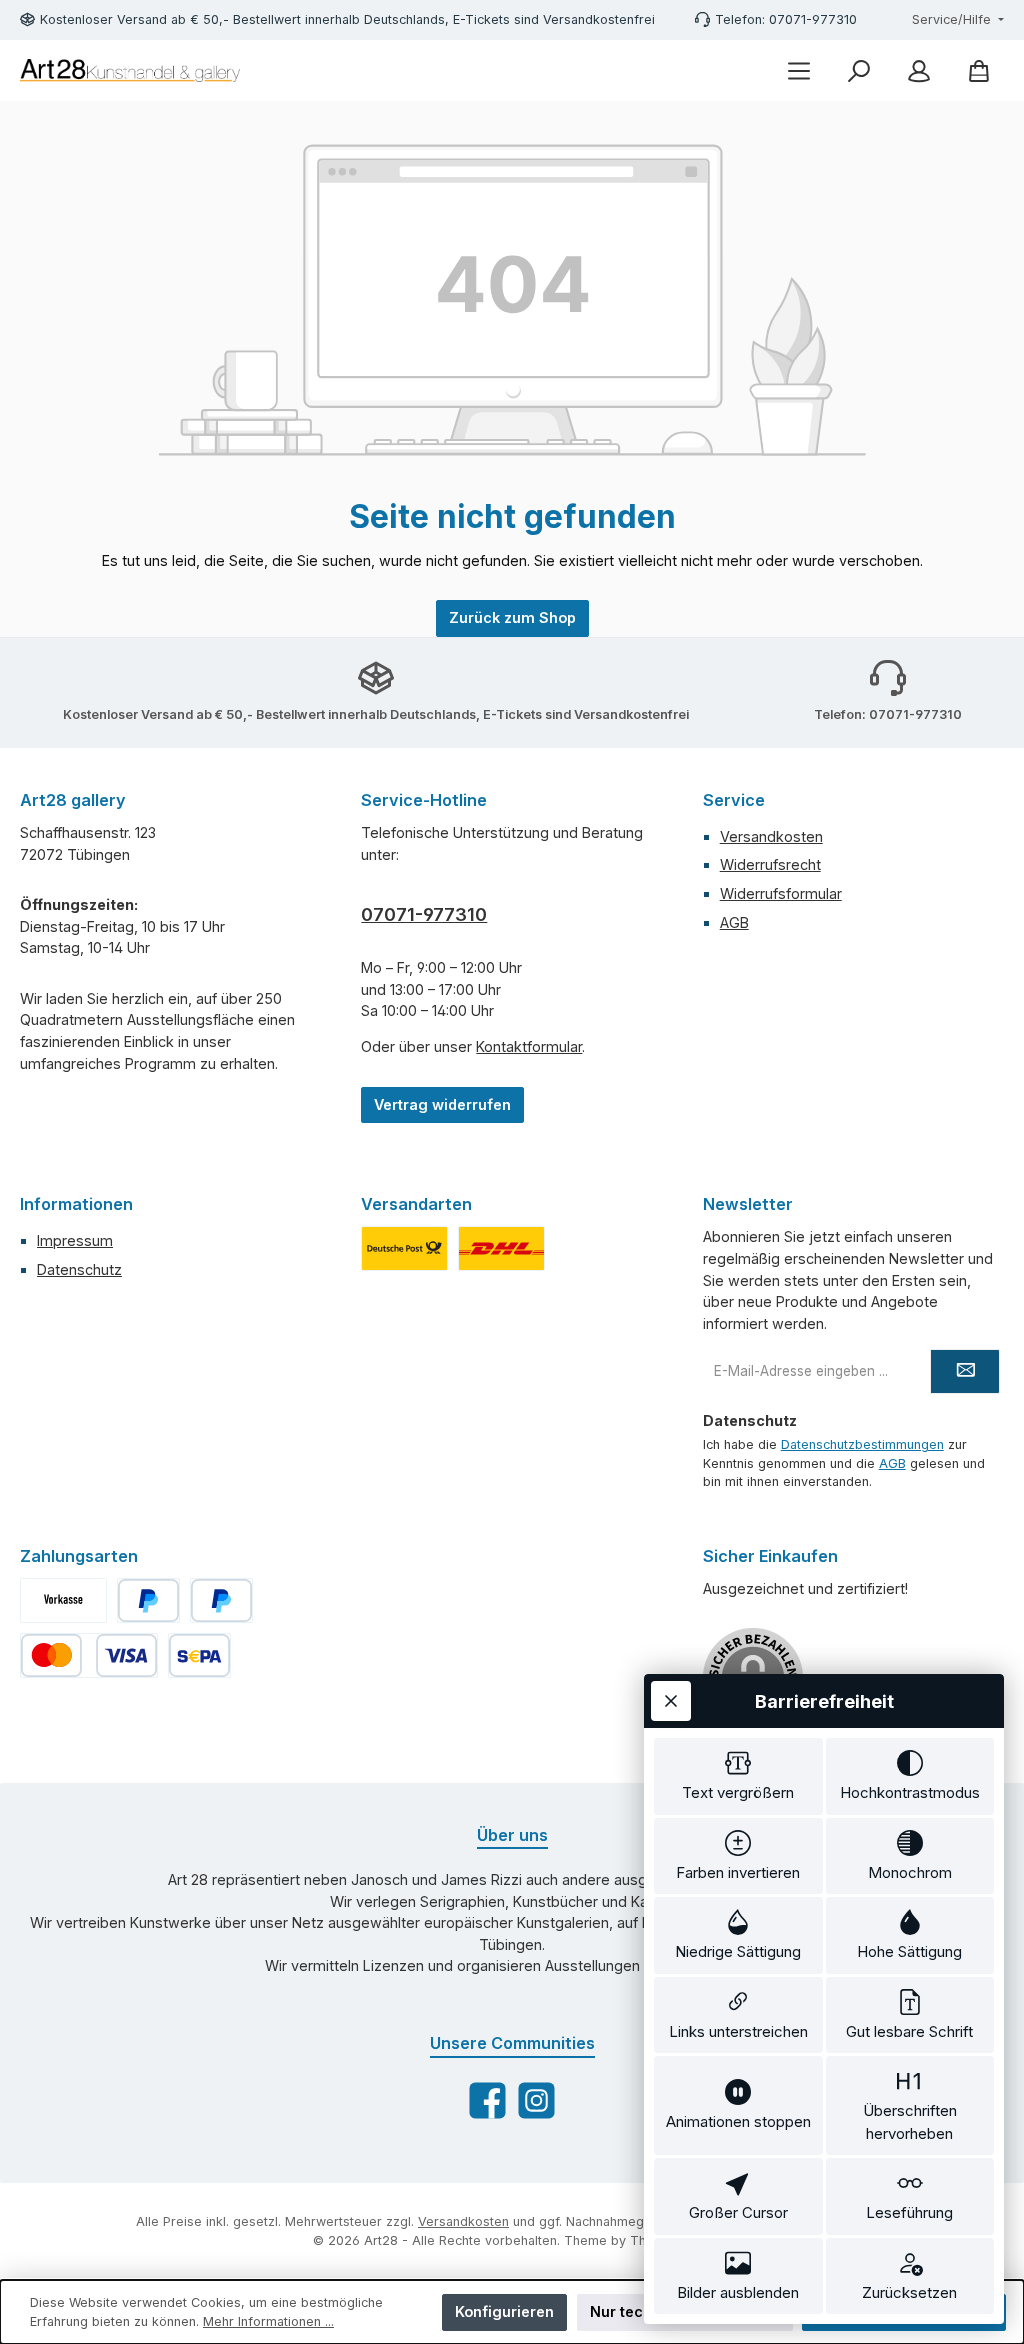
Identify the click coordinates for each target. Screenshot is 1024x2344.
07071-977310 (424, 914)
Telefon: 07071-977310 (786, 19)
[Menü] (799, 70)
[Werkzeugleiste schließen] (671, 1701)
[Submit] (965, 1371)
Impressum (75, 1240)
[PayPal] (148, 1600)
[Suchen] (859, 70)
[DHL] (501, 1248)
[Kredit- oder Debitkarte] (89, 1655)
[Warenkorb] (979, 70)
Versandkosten (771, 836)
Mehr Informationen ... (268, 2321)
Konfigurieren (504, 2311)
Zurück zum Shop (512, 617)
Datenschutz (79, 1269)
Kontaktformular (529, 1046)
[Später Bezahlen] (221, 1600)
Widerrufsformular (781, 893)
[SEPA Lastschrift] (199, 1655)
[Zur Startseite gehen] (130, 70)
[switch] (738, 1776)
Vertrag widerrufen (442, 1104)
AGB (734, 922)
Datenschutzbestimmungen (862, 1444)
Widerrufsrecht (770, 864)
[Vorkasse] (63, 1600)
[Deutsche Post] (404, 1248)
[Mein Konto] (919, 70)
